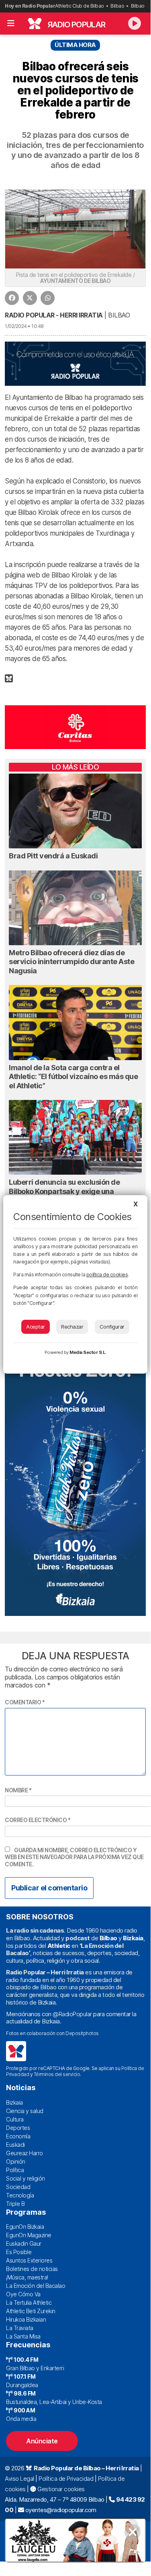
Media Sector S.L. (88, 1352)
